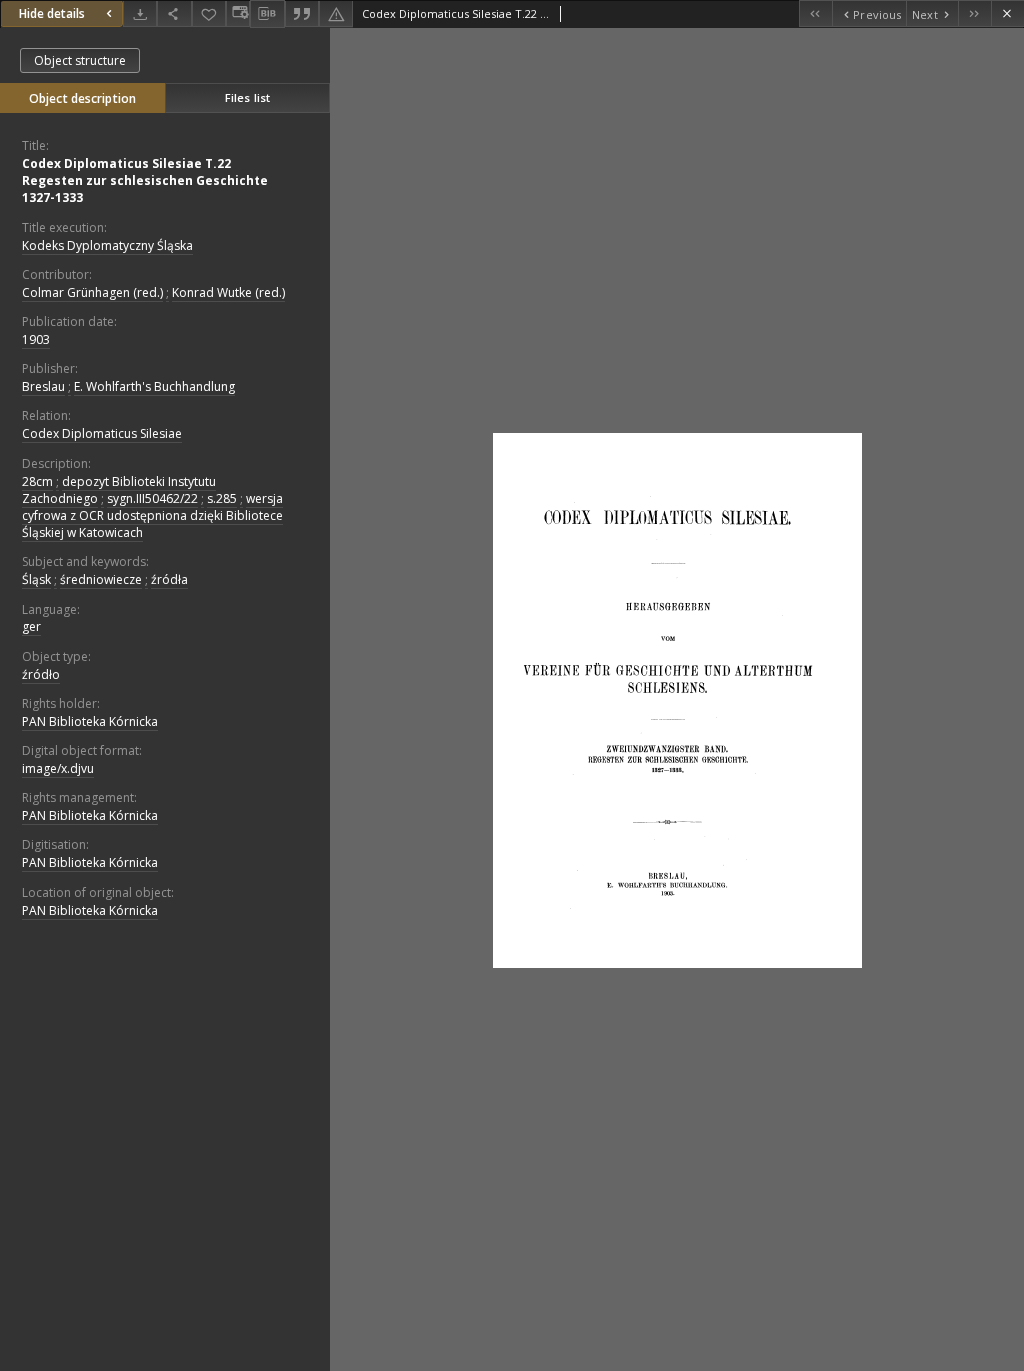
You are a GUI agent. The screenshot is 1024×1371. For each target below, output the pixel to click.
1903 (36, 339)
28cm (37, 481)
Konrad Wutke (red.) (228, 292)
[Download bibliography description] (267, 14)
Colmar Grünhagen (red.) (92, 292)
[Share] (174, 13)
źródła (169, 579)
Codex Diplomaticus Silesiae (102, 433)
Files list (247, 97)
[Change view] (238, 13)
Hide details (52, 13)
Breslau (43, 386)
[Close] (1007, 13)
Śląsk (36, 579)
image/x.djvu (58, 768)
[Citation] (302, 13)
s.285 (222, 498)
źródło (41, 674)
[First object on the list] (815, 13)
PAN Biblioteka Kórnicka (90, 721)
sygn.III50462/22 (152, 498)
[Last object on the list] (974, 13)
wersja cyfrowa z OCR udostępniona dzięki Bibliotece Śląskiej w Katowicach (152, 515)
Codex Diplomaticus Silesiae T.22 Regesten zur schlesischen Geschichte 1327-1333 (145, 180)
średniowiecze (101, 579)
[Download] (140, 13)
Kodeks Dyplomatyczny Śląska (107, 245)
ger (31, 626)
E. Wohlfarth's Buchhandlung (154, 386)
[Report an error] (336, 13)
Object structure (80, 60)
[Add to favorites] (209, 13)
